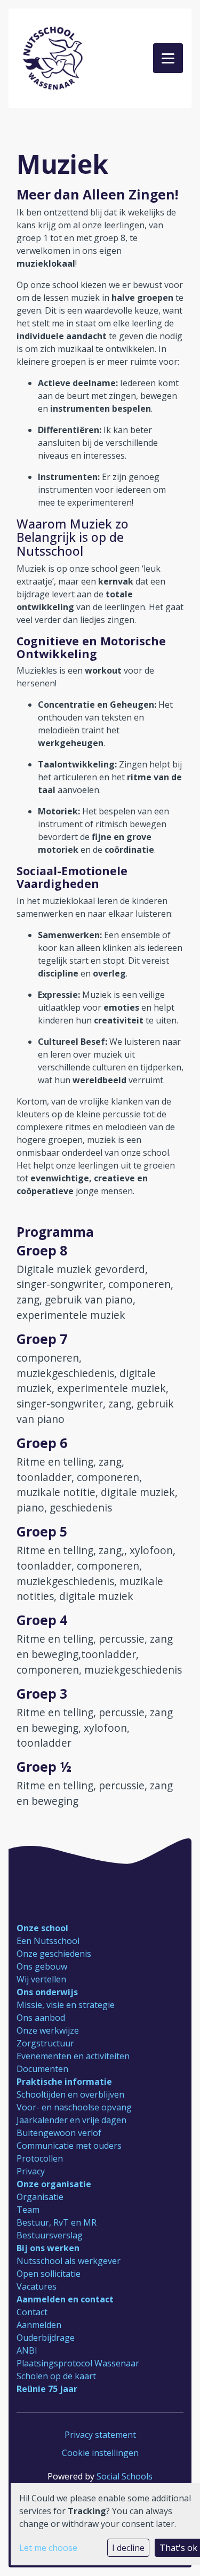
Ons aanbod (41, 2018)
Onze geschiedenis (54, 1954)
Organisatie (40, 2197)
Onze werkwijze (48, 2030)
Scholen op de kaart (56, 2376)
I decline (128, 2548)
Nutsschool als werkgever (69, 2261)
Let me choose (48, 2548)
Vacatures (37, 2286)
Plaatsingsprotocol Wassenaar (78, 2363)
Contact (32, 2312)
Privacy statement (100, 2435)
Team (28, 2210)
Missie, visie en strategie (66, 2005)
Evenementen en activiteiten (73, 2056)
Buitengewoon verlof (59, 2133)
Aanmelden (39, 2325)
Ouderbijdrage (46, 2338)
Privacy (31, 2171)
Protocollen (40, 2158)
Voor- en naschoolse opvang (74, 2107)
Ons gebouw (42, 1966)
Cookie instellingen (100, 2453)
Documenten (42, 2069)
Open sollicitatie (49, 2274)
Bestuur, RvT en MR (57, 2222)
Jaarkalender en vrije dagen (71, 2120)
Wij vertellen (41, 1979)
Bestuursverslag (50, 2235)
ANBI (27, 2350)
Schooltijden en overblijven (70, 2094)
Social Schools (125, 2476)
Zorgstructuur (45, 2043)
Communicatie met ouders (69, 2146)
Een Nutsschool (48, 1941)
